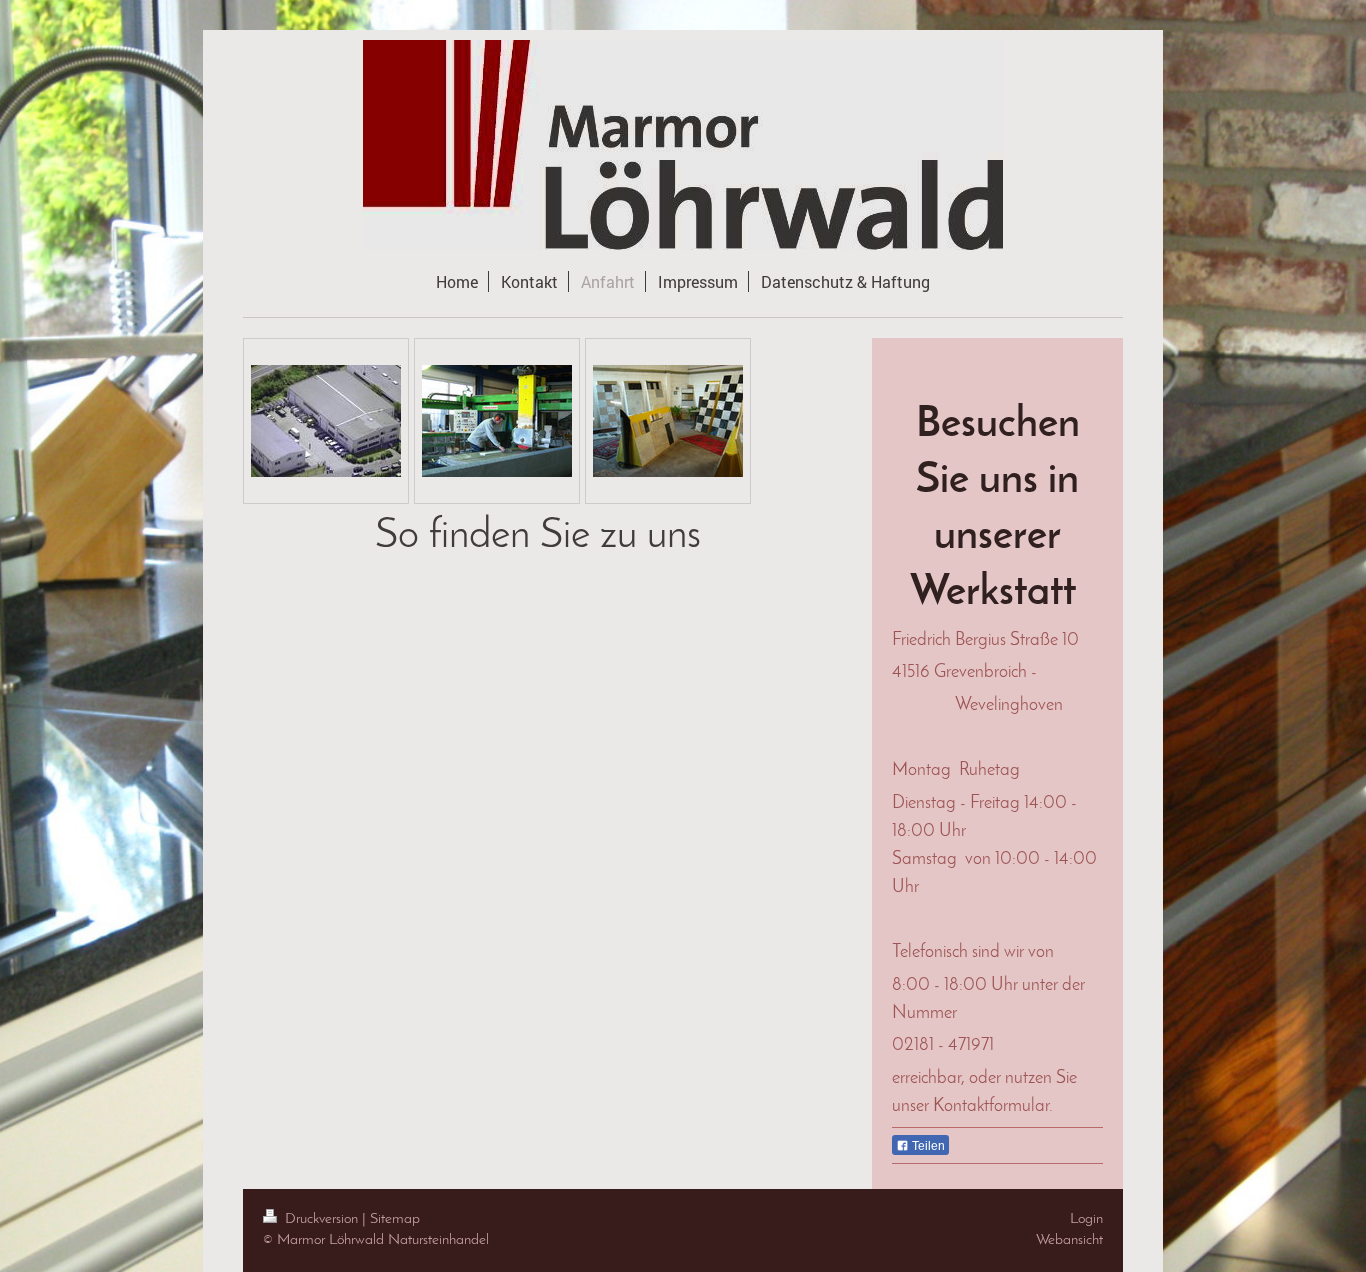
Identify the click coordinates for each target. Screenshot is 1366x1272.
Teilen (927, 1146)
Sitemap (395, 1219)
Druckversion (321, 1219)
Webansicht (1069, 1240)
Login (1086, 1219)
